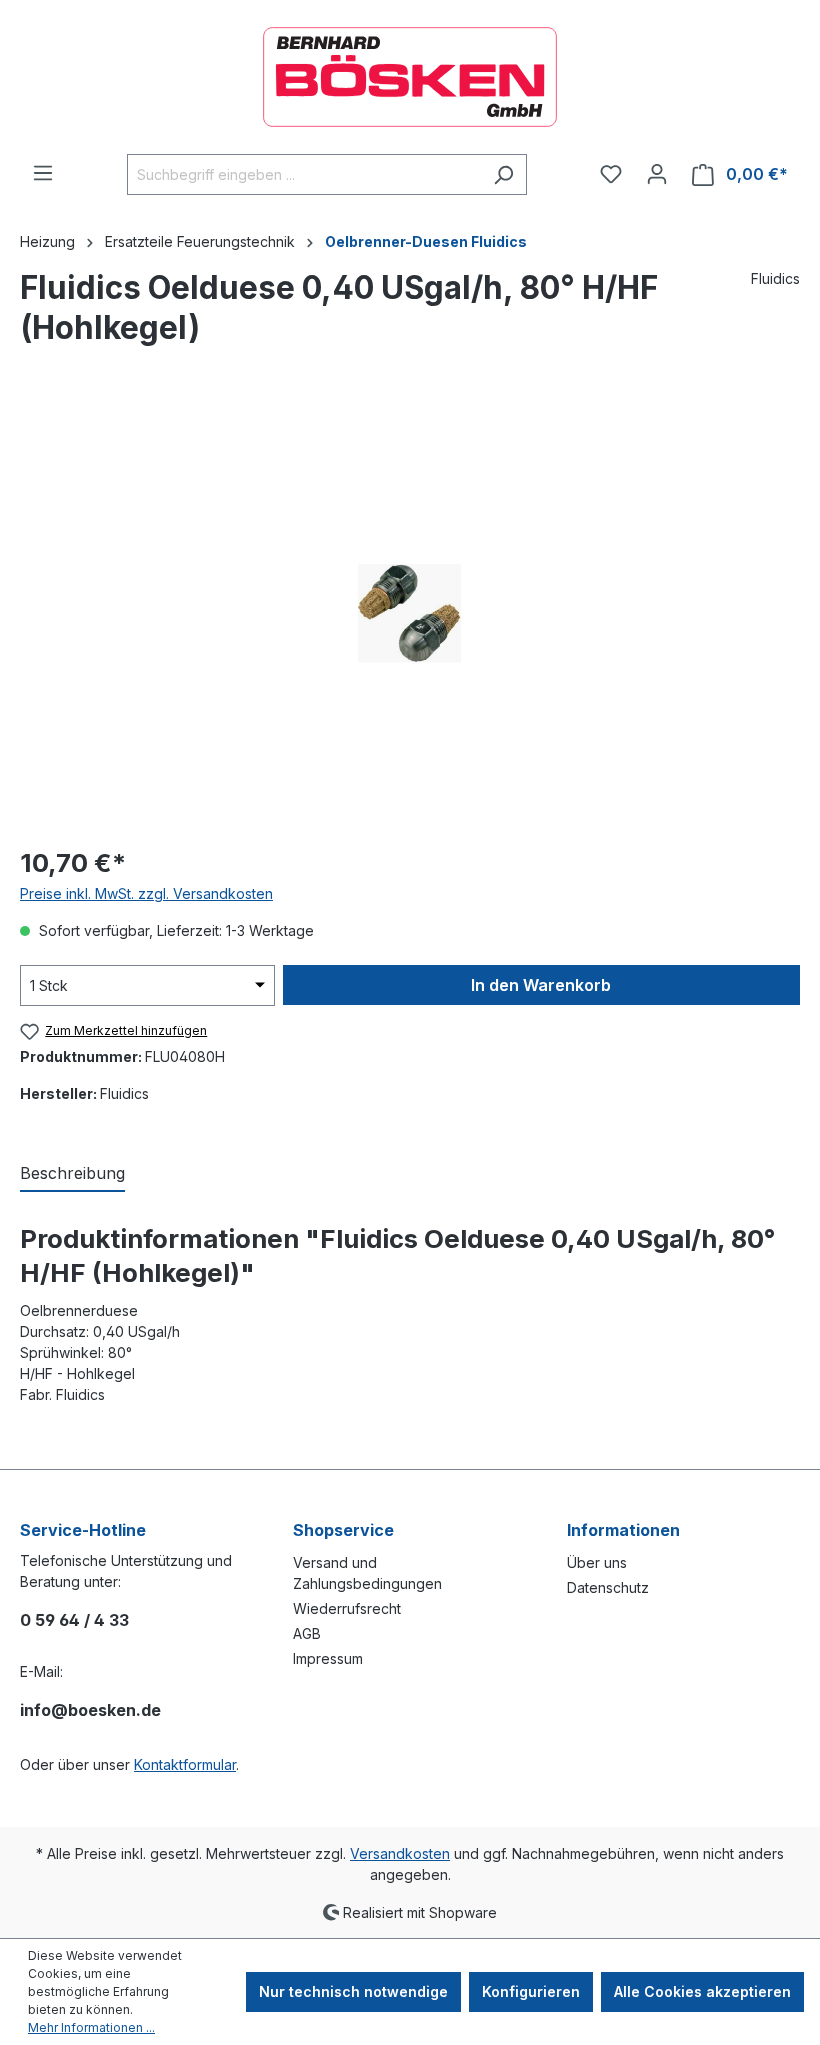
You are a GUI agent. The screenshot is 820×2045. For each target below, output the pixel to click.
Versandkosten (400, 1853)
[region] (410, 613)
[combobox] (304, 174)
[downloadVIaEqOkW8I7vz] (409, 612)
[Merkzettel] (611, 174)
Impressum (328, 1658)
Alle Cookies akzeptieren (702, 1991)
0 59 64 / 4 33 (74, 1620)
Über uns (597, 1562)
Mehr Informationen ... (91, 2027)
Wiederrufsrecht (347, 1608)
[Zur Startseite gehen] (410, 77)
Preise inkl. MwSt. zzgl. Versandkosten (146, 893)
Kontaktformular (185, 1764)
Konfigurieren (531, 1991)
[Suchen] (503, 174)
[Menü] (43, 173)
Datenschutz (608, 1587)
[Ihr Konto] (657, 174)
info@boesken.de (90, 1710)
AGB (307, 1633)
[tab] (72, 1174)
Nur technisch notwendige (353, 1991)
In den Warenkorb (541, 985)
